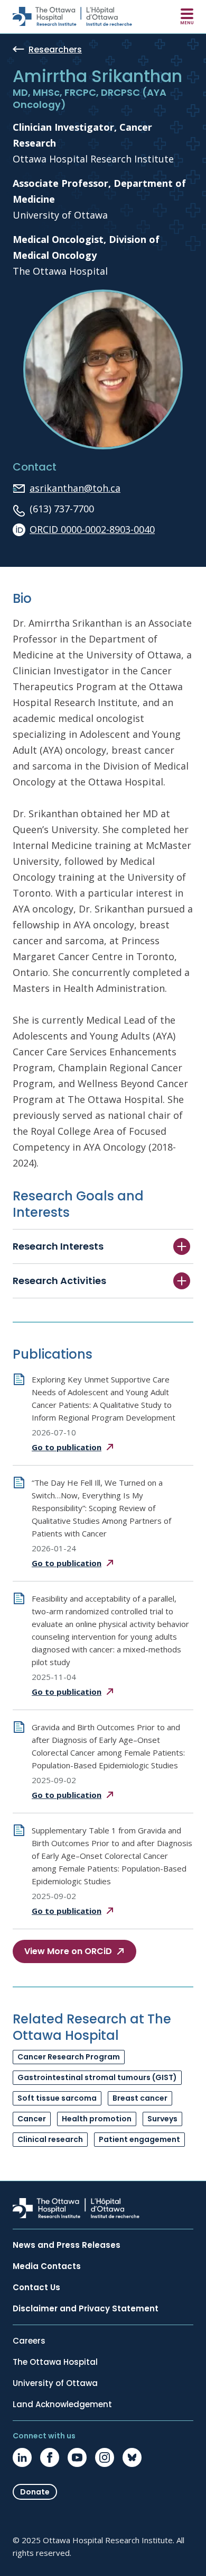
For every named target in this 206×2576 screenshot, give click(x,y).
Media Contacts (47, 2266)
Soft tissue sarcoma (57, 2098)
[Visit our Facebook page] (50, 2457)
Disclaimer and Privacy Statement (86, 2309)
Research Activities (59, 1281)
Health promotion (97, 2119)
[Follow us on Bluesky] (132, 2457)
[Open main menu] (187, 16)
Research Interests (58, 1246)
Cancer (32, 2119)
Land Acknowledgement (62, 2405)
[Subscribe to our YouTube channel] (77, 2457)
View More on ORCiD (68, 1951)
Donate (35, 2492)
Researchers (55, 50)
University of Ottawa (55, 2383)
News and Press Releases (67, 2245)
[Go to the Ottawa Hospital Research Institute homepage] (72, 16)
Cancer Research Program (69, 2057)
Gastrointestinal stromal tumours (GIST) (97, 2077)
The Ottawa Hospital (55, 2362)
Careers (29, 2341)
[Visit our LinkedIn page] (22, 2457)
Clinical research (50, 2139)
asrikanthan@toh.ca (75, 488)
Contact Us (36, 2288)
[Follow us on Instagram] (105, 2457)
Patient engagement (139, 2139)
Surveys (162, 2119)
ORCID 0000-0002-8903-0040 (92, 529)
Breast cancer (140, 2098)
